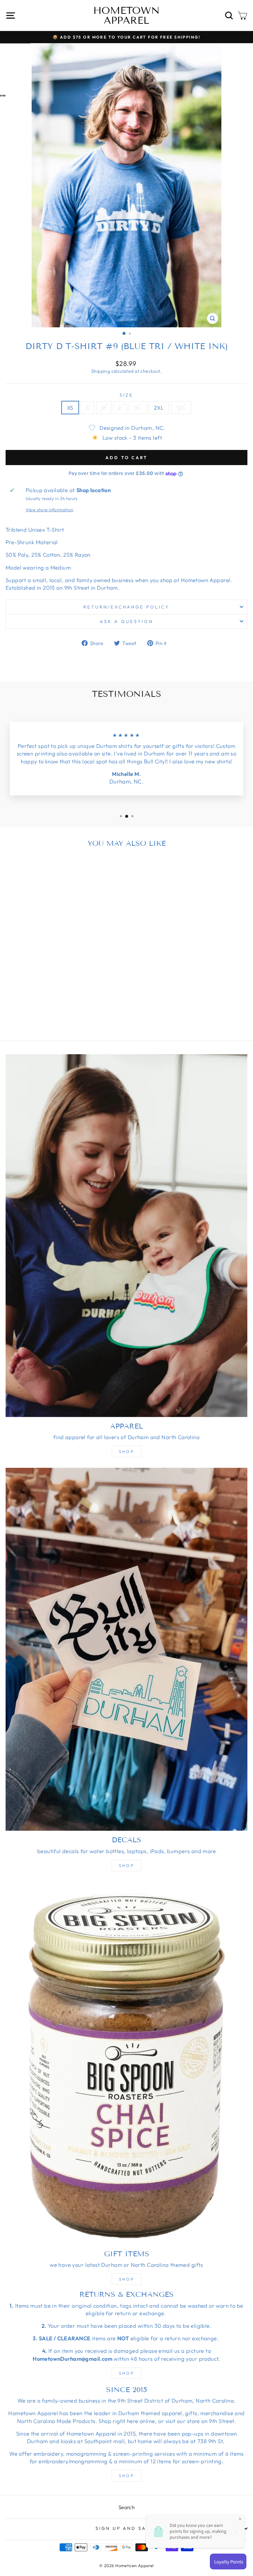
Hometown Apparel (126, 15)
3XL (181, 408)
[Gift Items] (126, 2063)
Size (126, 395)
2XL (159, 408)
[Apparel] (126, 1236)
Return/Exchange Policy (126, 607)
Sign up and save (125, 2528)
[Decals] (126, 1649)
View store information (50, 510)
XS (70, 408)
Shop (126, 1451)
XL (138, 408)
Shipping (101, 371)
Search (126, 2507)
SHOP (126, 2373)
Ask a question (126, 621)
